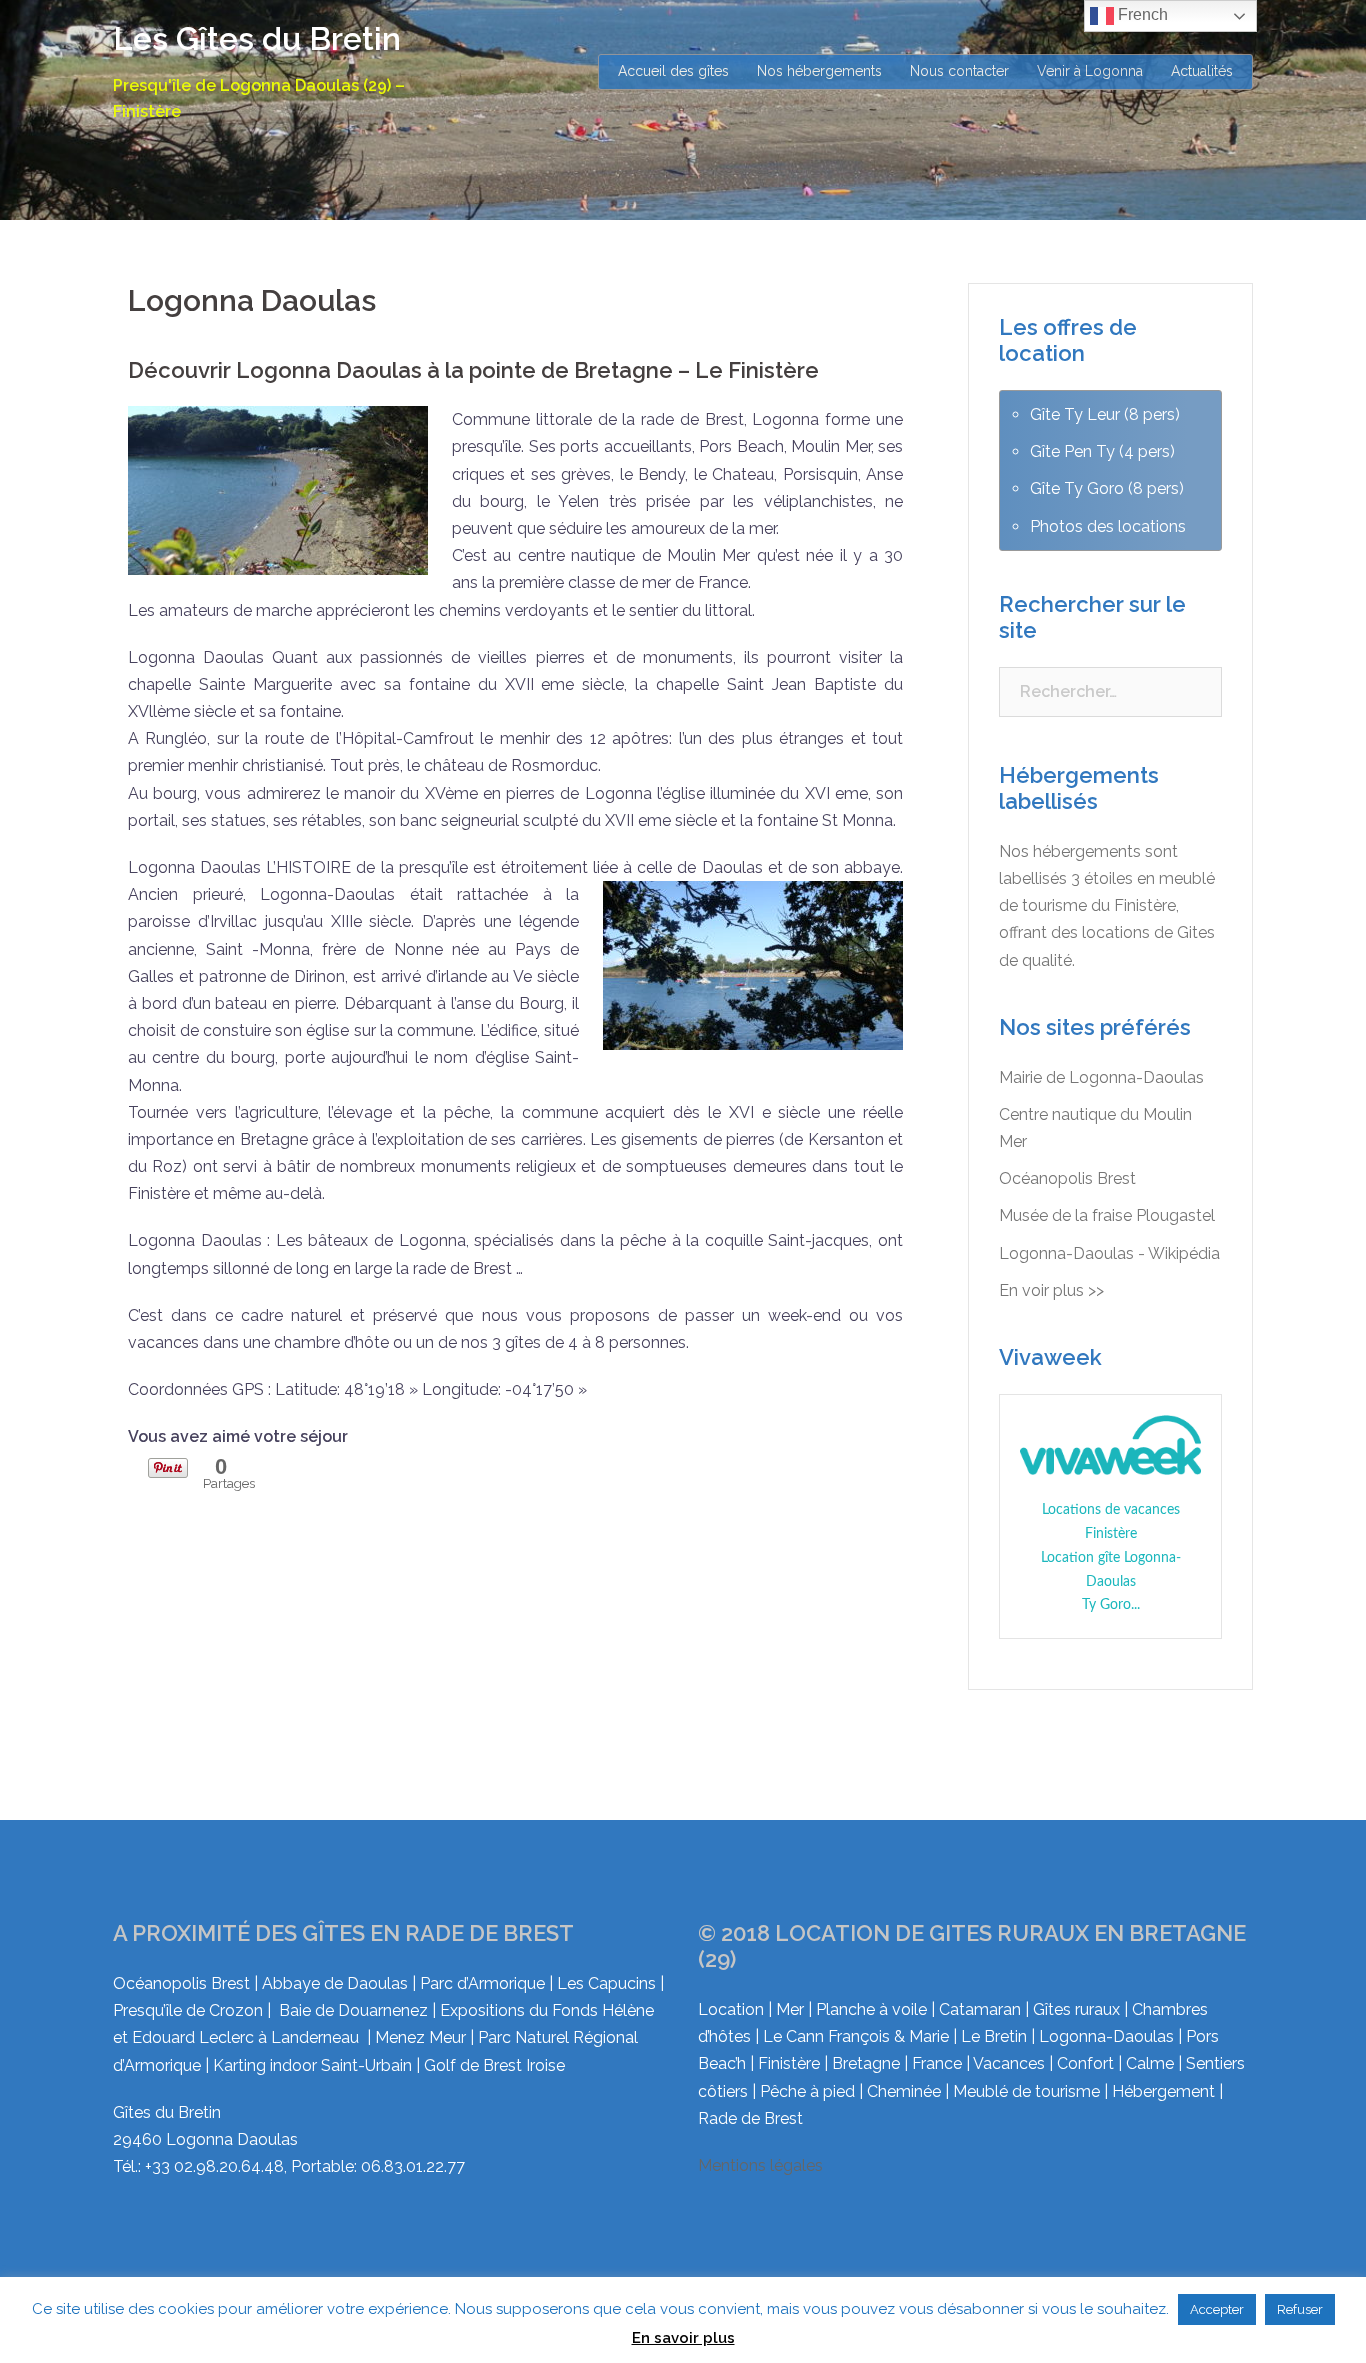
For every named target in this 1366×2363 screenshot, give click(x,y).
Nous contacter (959, 71)
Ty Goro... (1111, 1605)
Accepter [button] (1217, 2309)
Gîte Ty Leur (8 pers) (1105, 414)
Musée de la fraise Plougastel (1107, 1215)
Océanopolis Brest (1067, 1178)
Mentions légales (760, 2165)
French (1141, 14)
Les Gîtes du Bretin (257, 38)
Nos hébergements (819, 71)
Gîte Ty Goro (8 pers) (1107, 488)
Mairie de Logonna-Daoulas (1101, 1077)
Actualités (1202, 71)
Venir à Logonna (1090, 71)
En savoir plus (683, 2338)
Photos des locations (1108, 526)
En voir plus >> (1051, 1290)
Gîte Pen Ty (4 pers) (1102, 451)
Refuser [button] (1300, 2309)
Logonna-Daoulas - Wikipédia (1109, 1253)
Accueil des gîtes (673, 71)
